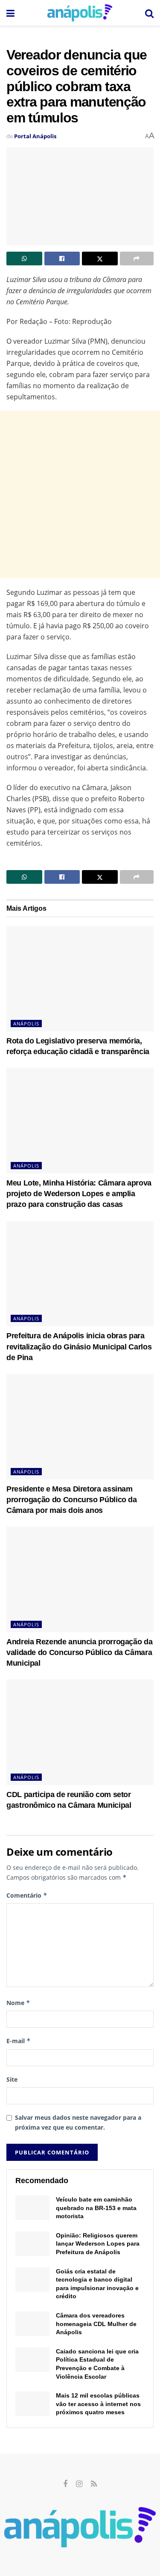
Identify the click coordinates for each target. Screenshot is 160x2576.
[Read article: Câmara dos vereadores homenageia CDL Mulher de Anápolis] (32, 2324)
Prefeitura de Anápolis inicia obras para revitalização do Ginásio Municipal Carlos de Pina (79, 1346)
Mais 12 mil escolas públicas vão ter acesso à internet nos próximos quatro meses (98, 2404)
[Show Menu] (10, 13)
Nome (18, 2003)
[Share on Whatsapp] (24, 258)
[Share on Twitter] (100, 258)
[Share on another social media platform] (137, 258)
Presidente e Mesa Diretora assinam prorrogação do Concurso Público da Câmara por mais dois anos (72, 1500)
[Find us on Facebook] (65, 2484)
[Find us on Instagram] (79, 2484)
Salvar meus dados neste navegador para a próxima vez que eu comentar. (78, 2122)
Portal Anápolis (35, 136)
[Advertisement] (80, 495)
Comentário (27, 1895)
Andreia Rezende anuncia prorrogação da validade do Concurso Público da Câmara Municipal (79, 1652)
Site (12, 2079)
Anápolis (26, 1024)
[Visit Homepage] (80, 13)
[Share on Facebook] (62, 258)
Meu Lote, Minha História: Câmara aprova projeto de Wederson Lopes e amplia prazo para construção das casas (79, 1194)
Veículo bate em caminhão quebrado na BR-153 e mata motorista (96, 2208)
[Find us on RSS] (94, 2484)
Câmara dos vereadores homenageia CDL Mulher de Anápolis (96, 2324)
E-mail (19, 2041)
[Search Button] (149, 13)
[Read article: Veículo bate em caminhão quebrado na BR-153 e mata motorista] (32, 2208)
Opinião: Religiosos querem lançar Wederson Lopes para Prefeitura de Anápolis (98, 2244)
